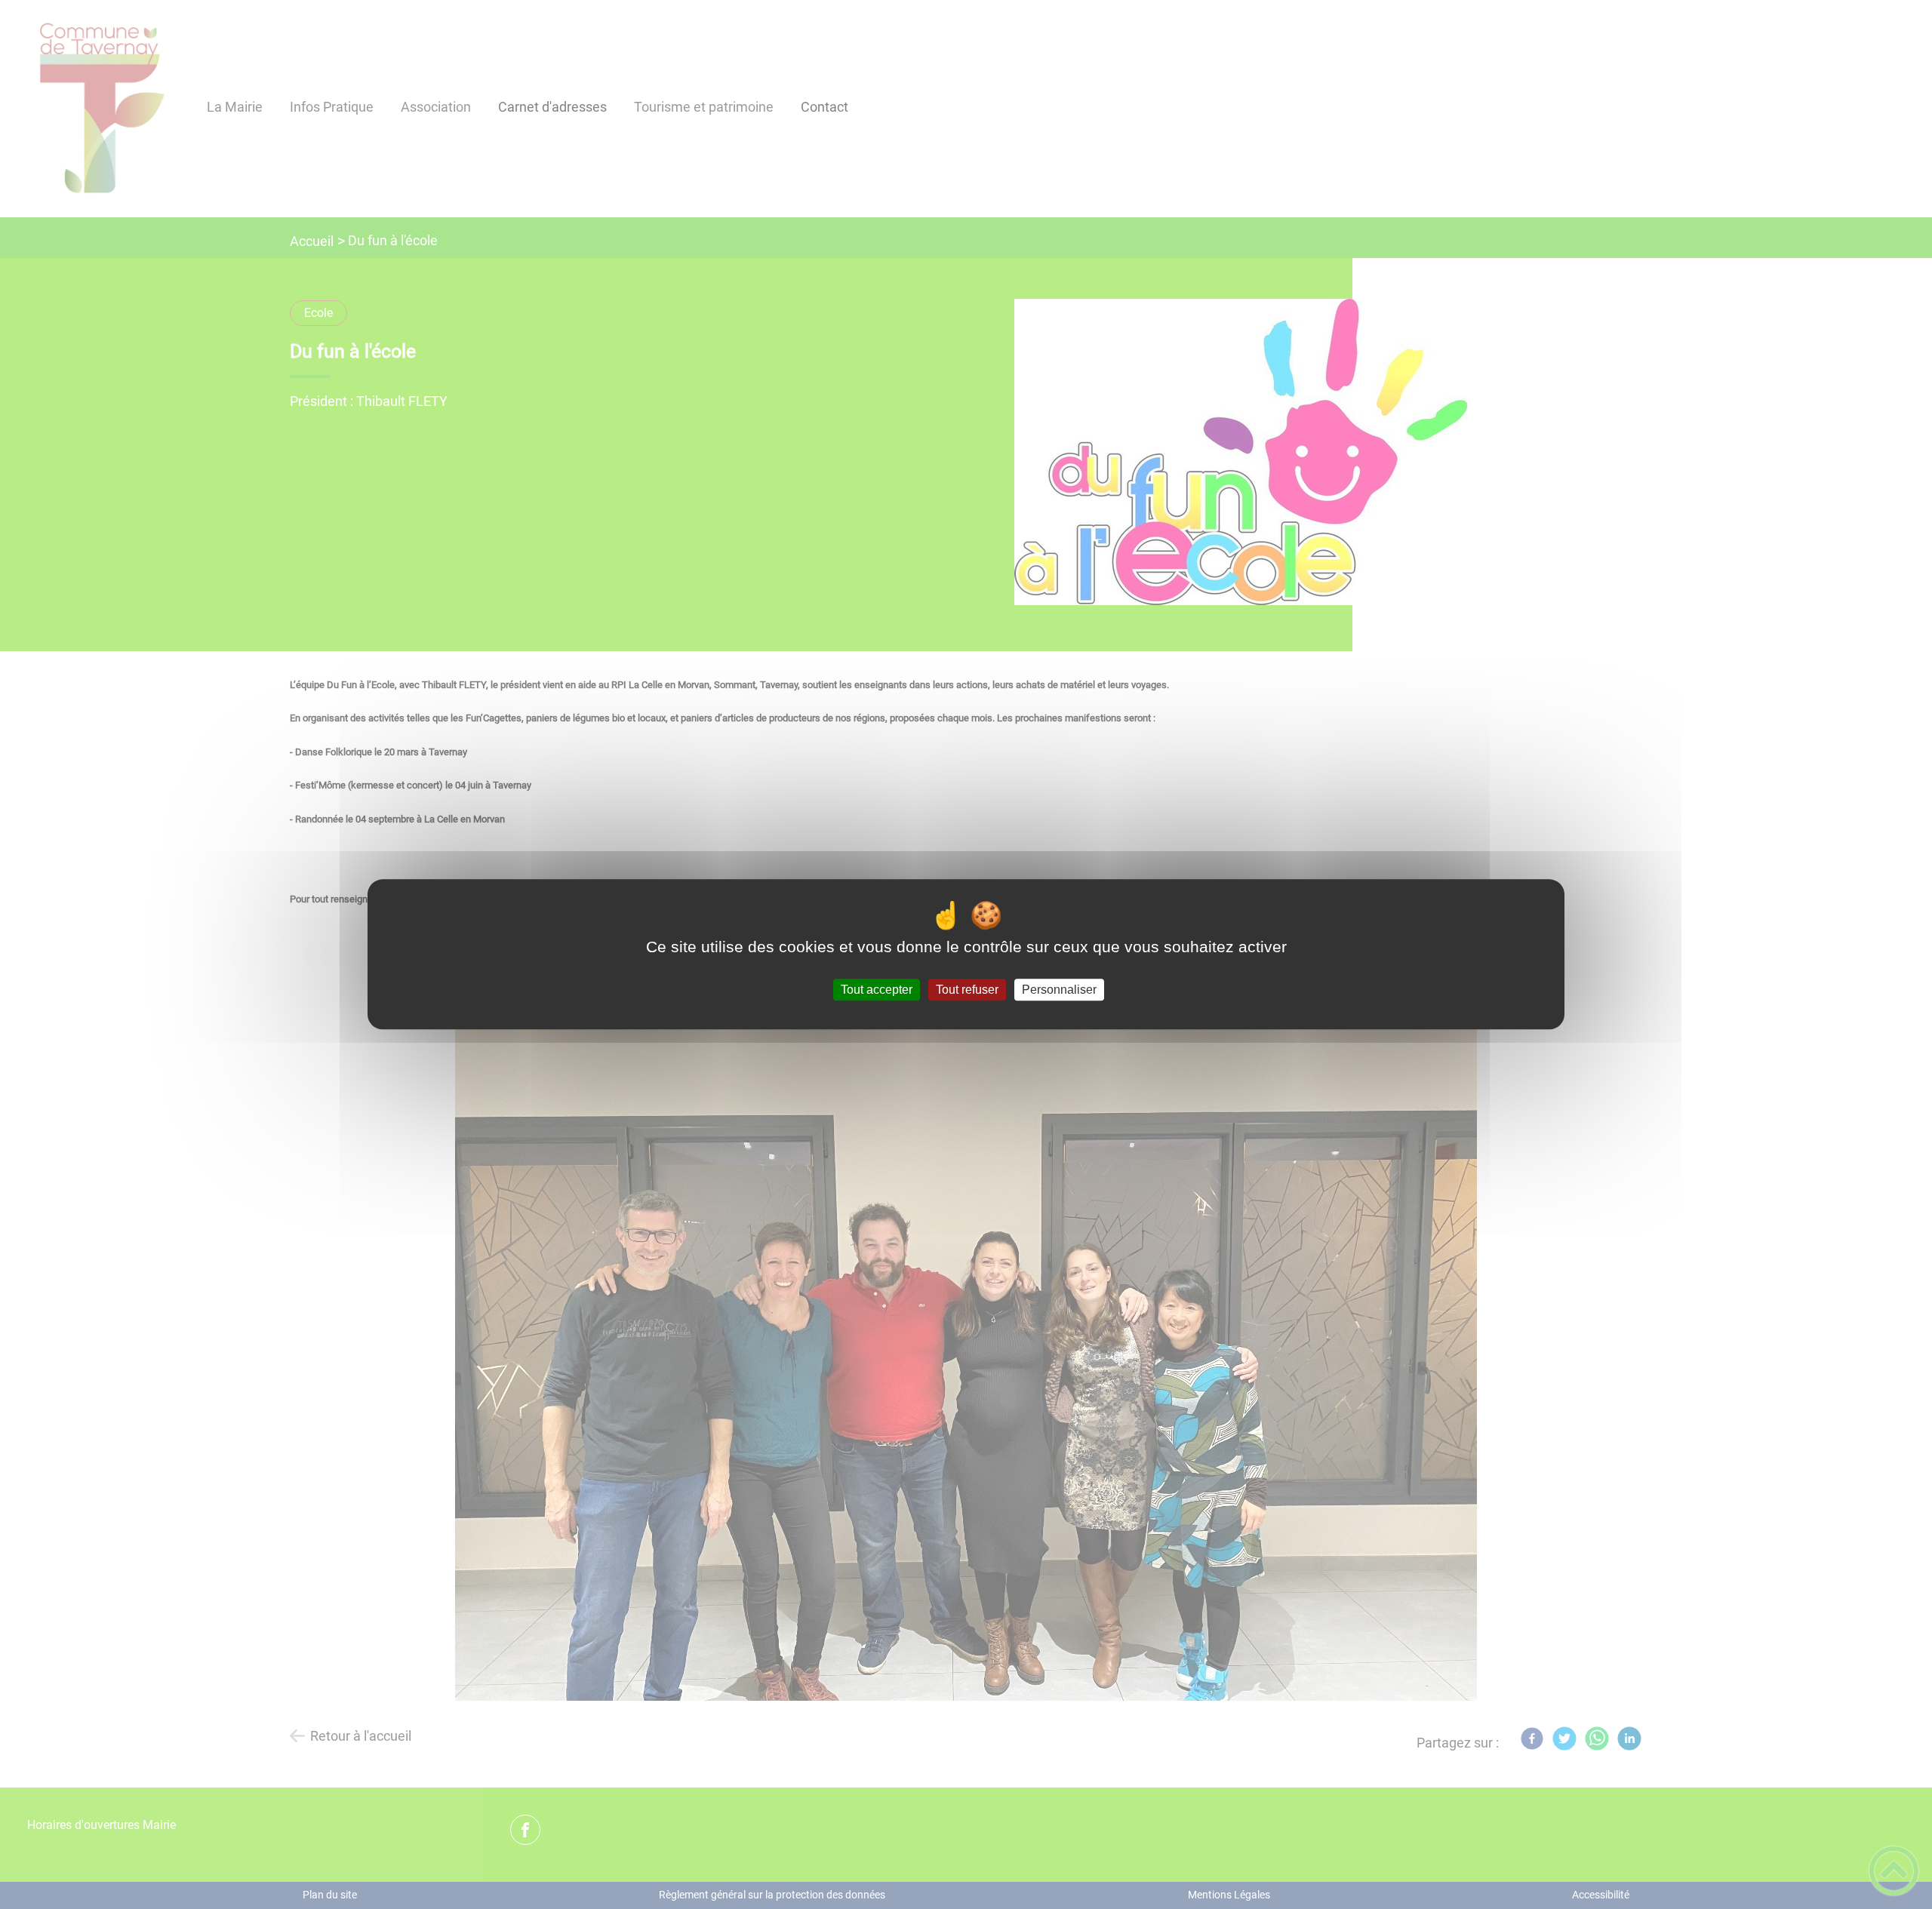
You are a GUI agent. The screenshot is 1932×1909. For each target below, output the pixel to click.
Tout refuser (967, 990)
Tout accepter (877, 990)
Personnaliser (1059, 990)
